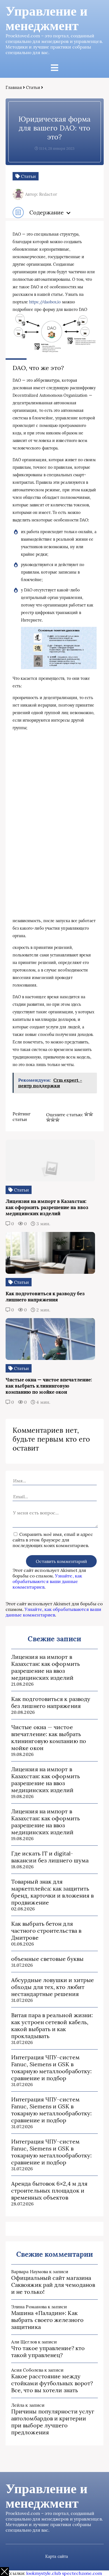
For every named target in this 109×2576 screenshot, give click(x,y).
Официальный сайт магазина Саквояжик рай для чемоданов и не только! (53, 2285)
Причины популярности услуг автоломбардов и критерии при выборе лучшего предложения (53, 2422)
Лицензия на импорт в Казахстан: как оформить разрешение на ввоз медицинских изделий (46, 1667)
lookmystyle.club (44, 2573)
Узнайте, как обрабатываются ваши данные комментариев (47, 1581)
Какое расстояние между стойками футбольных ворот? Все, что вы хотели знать (52, 2383)
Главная (14, 87)
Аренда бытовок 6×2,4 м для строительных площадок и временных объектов (49, 2190)
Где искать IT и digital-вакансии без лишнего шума (50, 1857)
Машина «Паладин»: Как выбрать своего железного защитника (47, 2320)
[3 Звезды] (48, 1120)
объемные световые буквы (47, 1959)
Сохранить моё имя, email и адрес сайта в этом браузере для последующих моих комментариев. (53, 1540)
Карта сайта (57, 2556)
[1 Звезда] (86, 1114)
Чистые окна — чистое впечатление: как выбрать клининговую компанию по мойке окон (49, 1738)
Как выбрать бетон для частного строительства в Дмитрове (46, 1931)
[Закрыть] (4, 2572)
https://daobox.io (45, 302)
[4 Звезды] (53, 1120)
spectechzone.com (82, 2573)
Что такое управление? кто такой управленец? (48, 2352)
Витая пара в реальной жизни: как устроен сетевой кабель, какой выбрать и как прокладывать (52, 2026)
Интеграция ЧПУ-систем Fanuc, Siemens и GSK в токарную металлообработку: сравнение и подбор (51, 2068)
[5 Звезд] (57, 1120)
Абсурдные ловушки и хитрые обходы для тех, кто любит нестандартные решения (53, 1987)
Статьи (33, 87)
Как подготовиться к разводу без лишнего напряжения (51, 1702)
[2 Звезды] (91, 1114)
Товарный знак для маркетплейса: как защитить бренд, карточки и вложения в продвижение (52, 1892)
